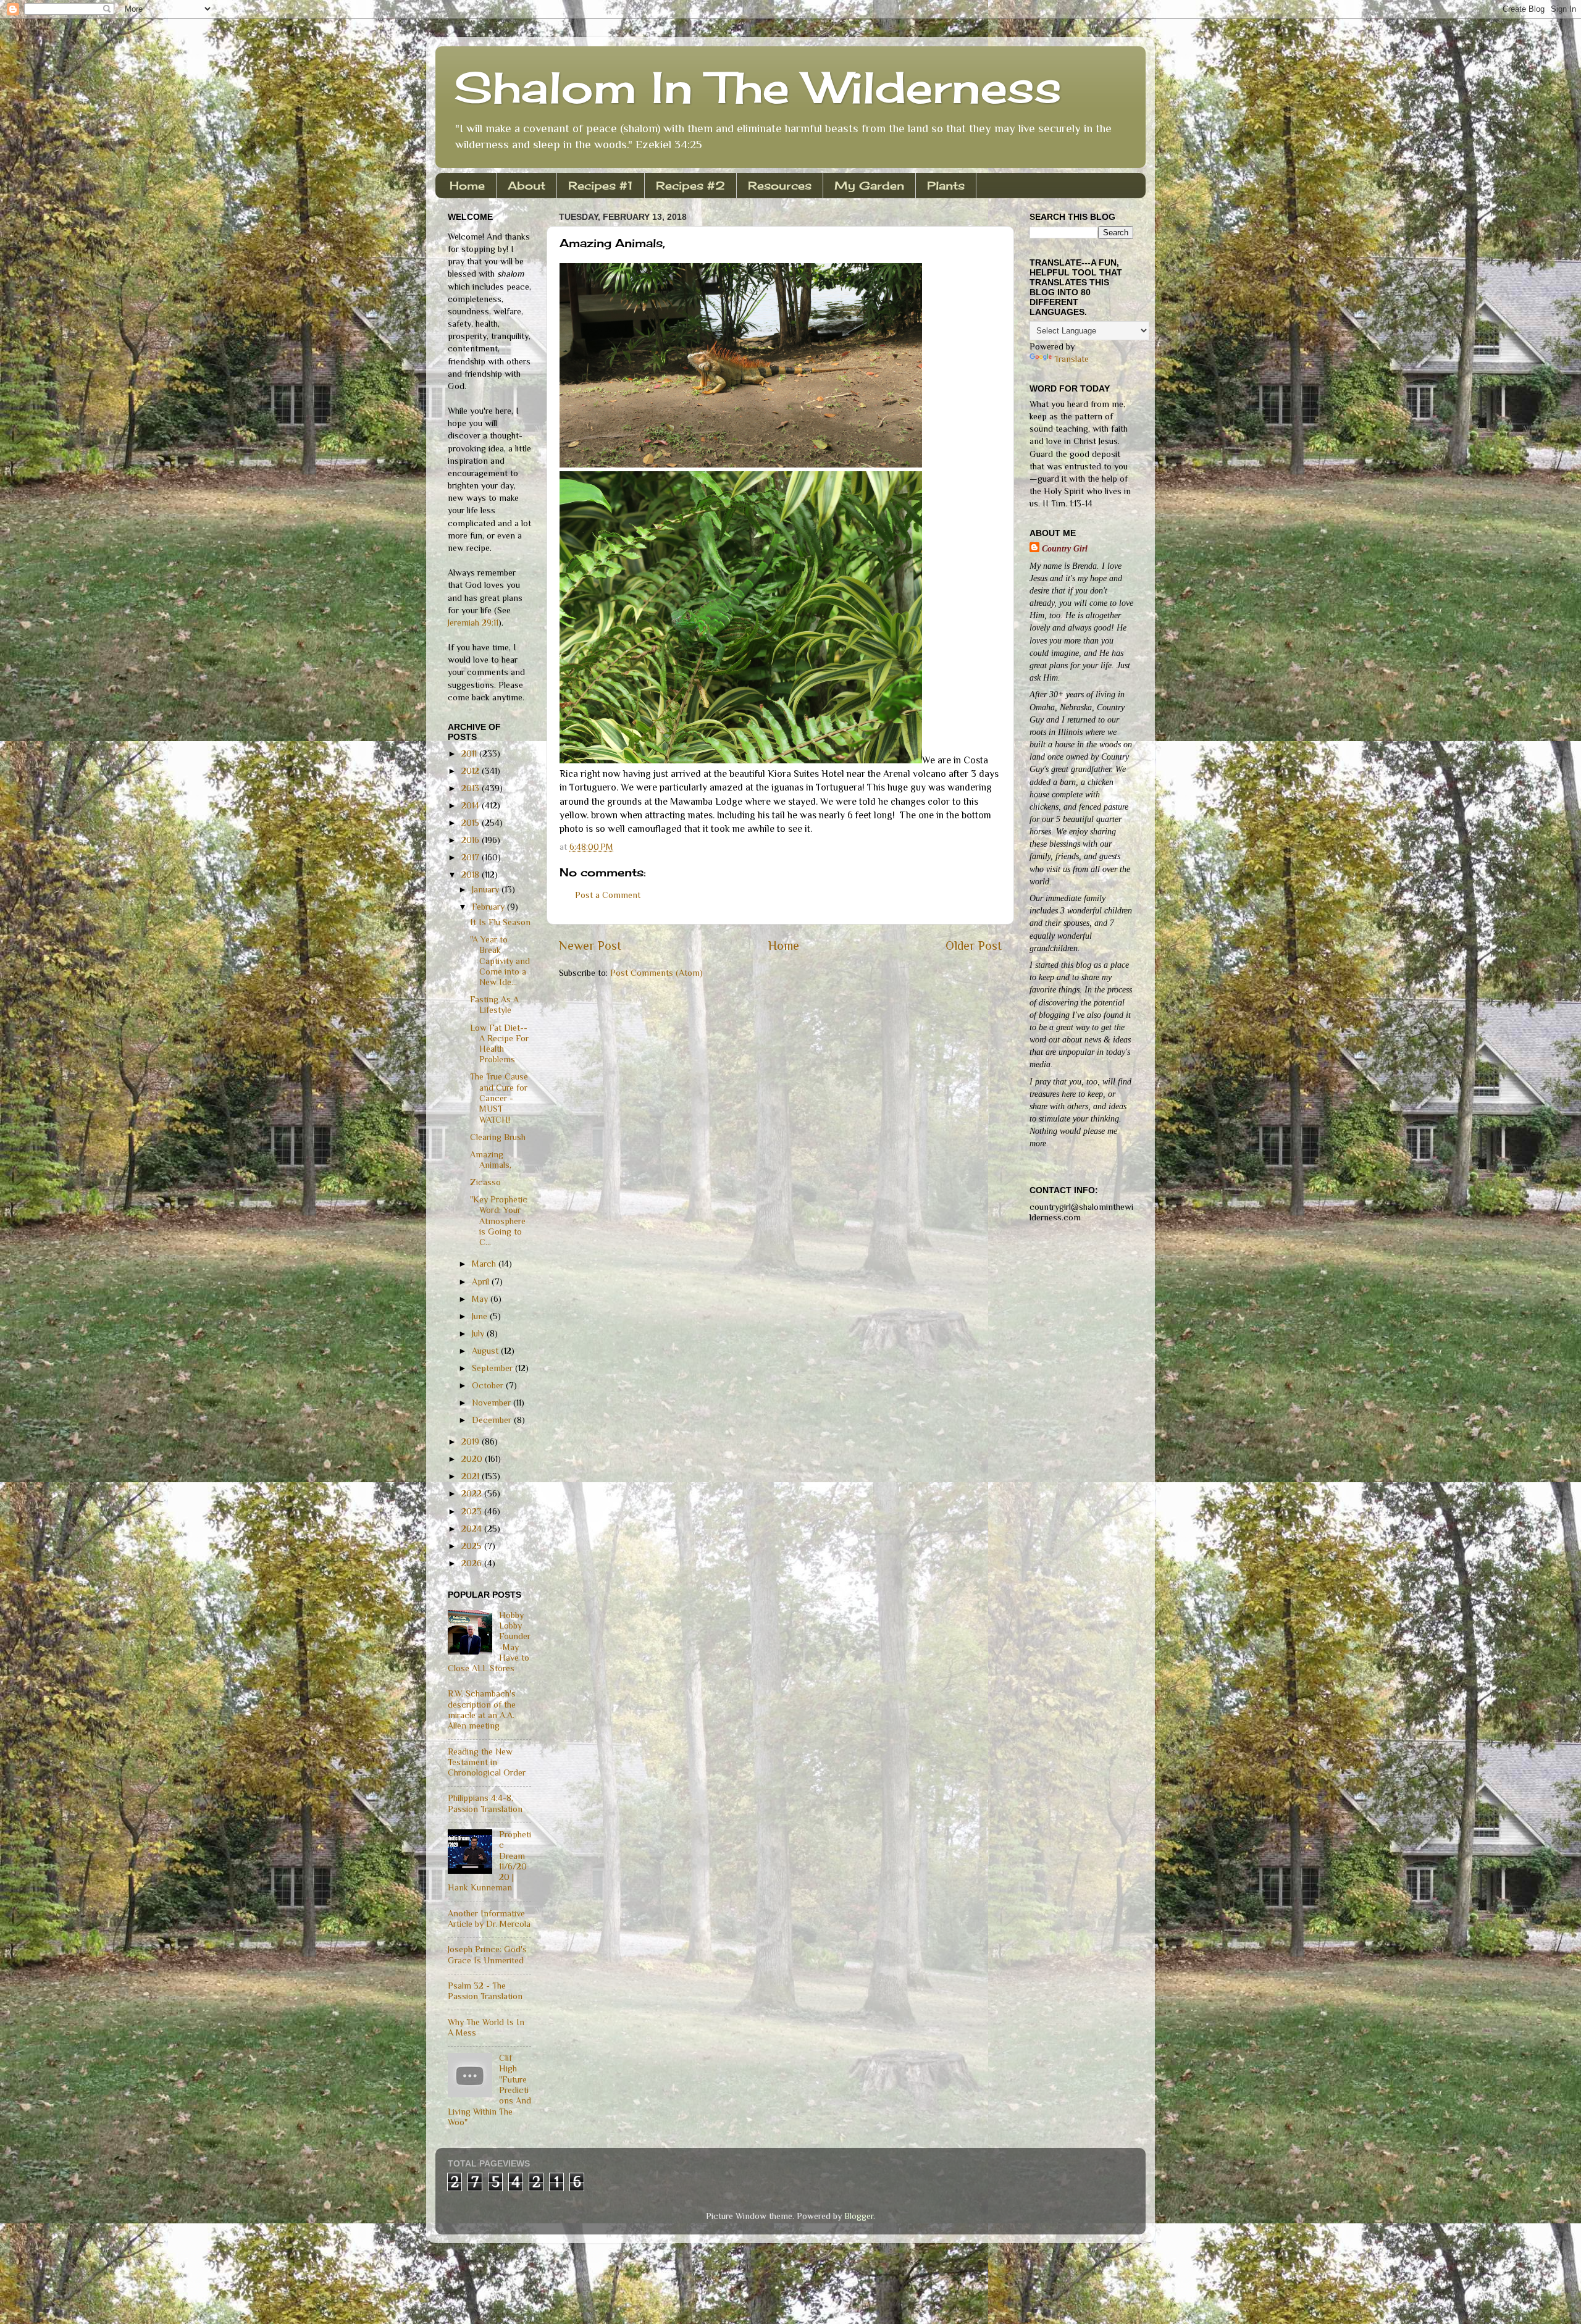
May (481, 1299)
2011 (470, 753)
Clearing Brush (498, 1137)
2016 (472, 840)
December (493, 1420)
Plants (946, 185)
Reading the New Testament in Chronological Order (487, 1762)
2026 (473, 1563)
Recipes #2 (690, 185)
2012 (472, 771)
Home (467, 185)
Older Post (974, 946)
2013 (472, 788)
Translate (1071, 359)
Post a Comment (608, 895)
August (486, 1351)
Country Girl (1065, 548)
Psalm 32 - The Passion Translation (485, 1991)
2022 (473, 1493)
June (481, 1316)
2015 (472, 823)
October (489, 1385)
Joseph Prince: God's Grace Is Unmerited (487, 1954)
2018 (472, 875)
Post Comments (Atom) (656, 973)
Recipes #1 (601, 185)
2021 (472, 1476)
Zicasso (485, 1182)
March (485, 1264)
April (482, 1282)
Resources (780, 185)
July (479, 1333)
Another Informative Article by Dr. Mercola (489, 1919)
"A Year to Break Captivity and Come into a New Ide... (500, 961)
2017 (472, 857)
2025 (473, 1546)
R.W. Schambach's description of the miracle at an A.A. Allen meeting (482, 1709)
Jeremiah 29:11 (473, 623)
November (493, 1403)
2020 (473, 1459)
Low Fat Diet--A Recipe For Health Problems (499, 1044)
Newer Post (590, 946)
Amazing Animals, (491, 1160)
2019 (472, 1441)
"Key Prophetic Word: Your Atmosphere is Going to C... (499, 1221)
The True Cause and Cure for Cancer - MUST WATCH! (499, 1098)
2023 (473, 1511)
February (489, 907)
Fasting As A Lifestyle (494, 1005)
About (526, 185)
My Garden (869, 185)
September (493, 1368)
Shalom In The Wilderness (758, 87)
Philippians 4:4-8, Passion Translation (485, 1803)
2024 (473, 1529)
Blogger (859, 2216)
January (487, 889)
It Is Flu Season (500, 922)
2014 (472, 805)
